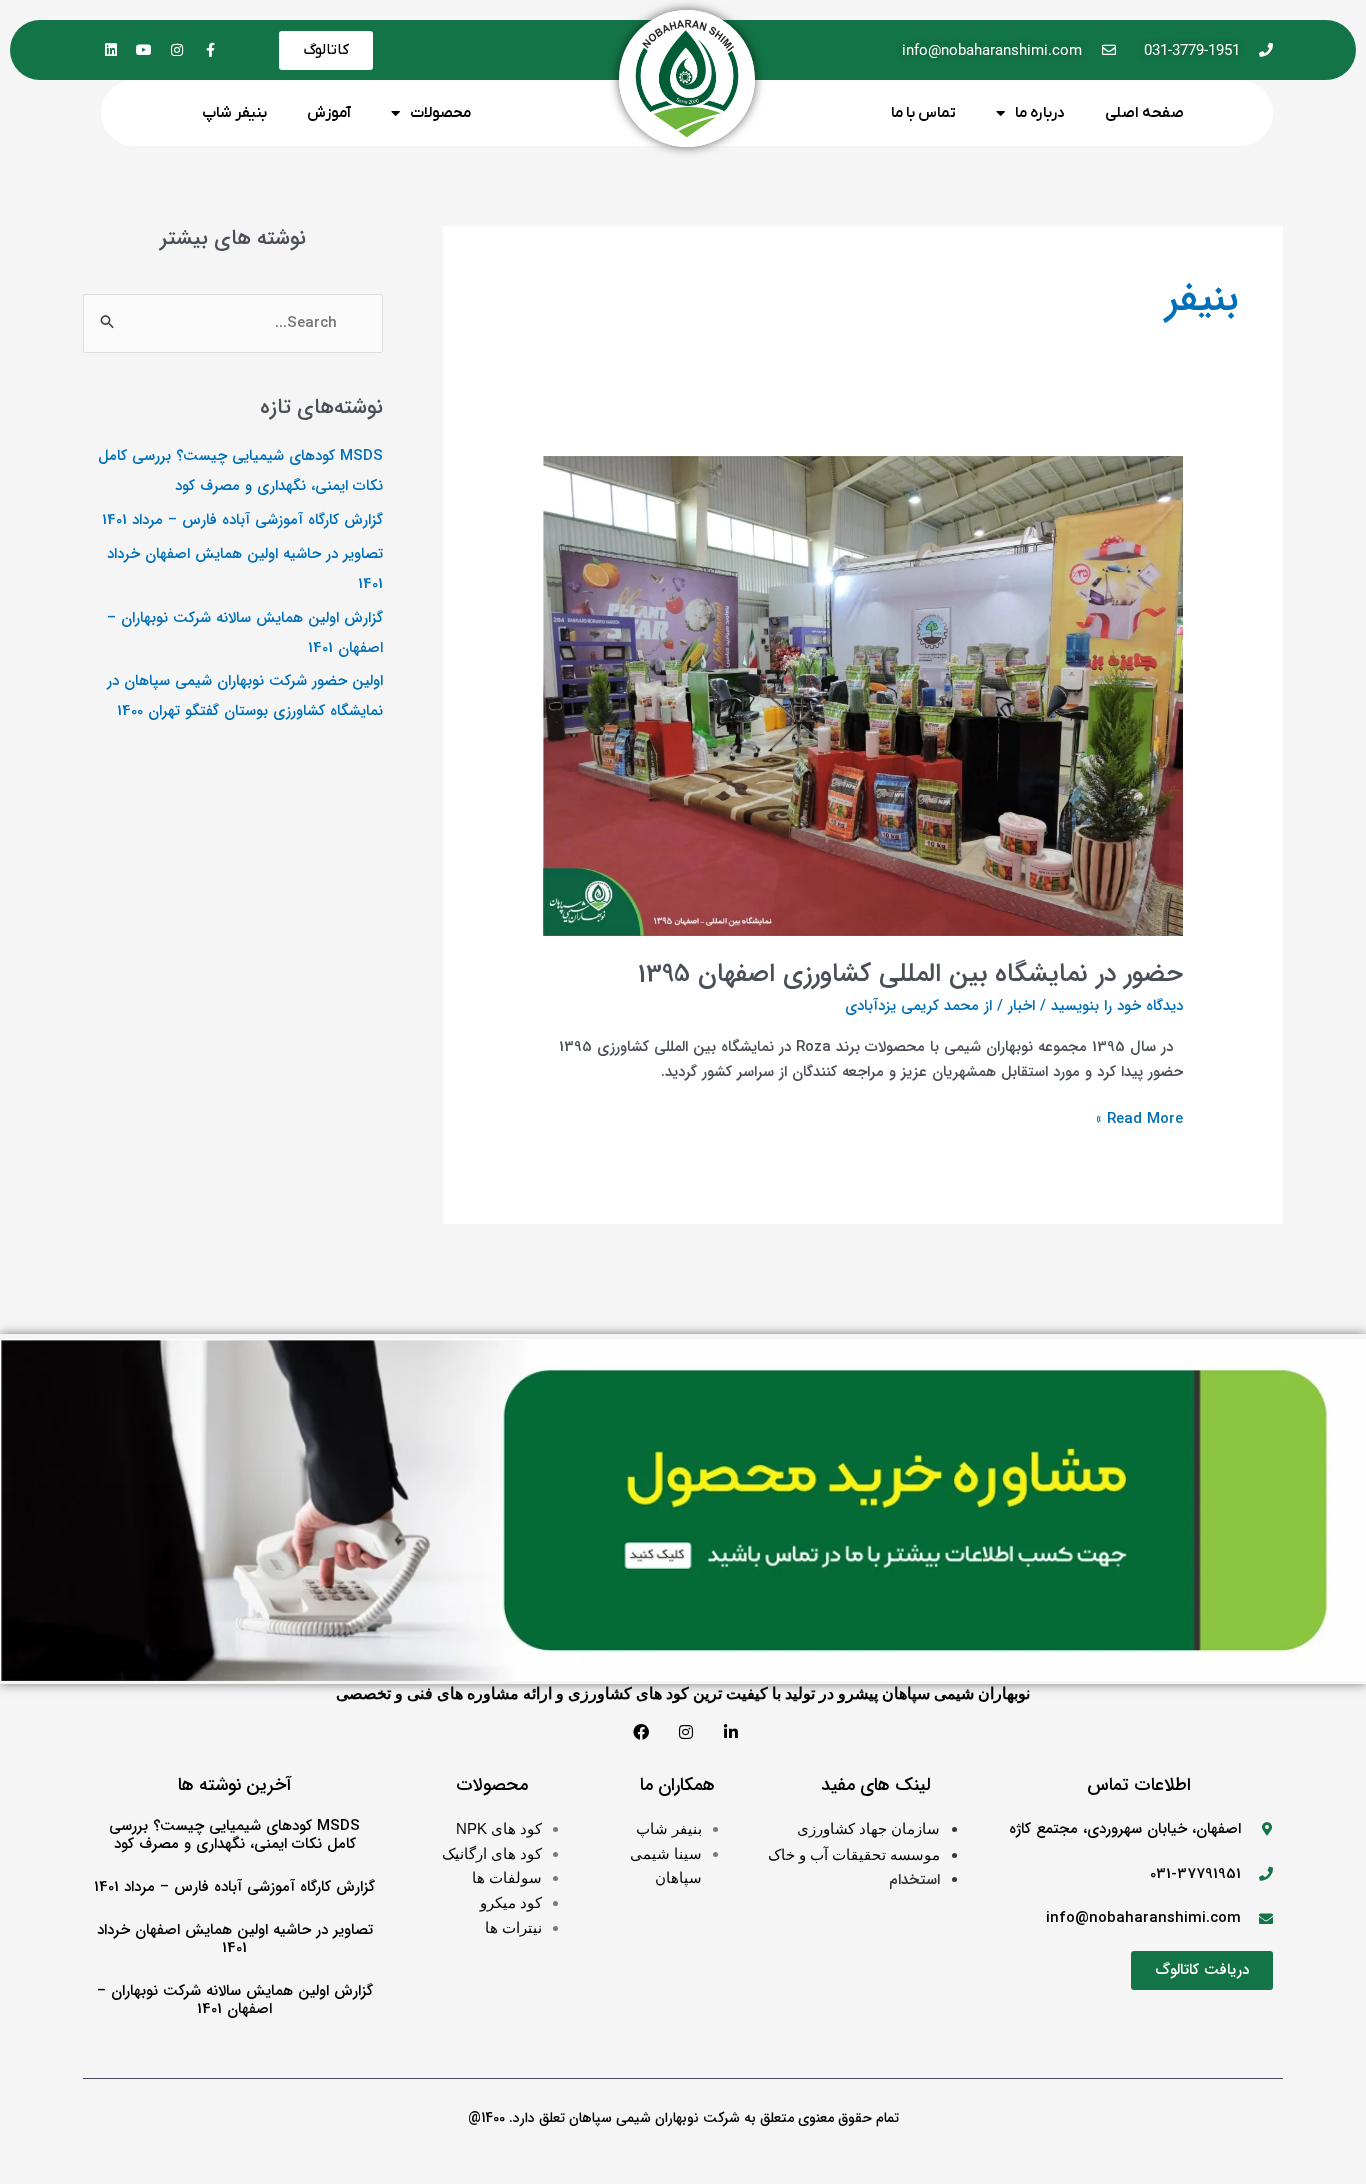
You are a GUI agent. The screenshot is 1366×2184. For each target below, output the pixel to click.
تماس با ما (923, 113)
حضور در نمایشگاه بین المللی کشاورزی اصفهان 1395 (910, 974)
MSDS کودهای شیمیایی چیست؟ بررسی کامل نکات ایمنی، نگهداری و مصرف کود (234, 1835)
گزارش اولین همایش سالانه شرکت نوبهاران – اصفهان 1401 (235, 2000)
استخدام (914, 1880)
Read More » (1139, 1119)
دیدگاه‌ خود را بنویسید (1117, 1006)
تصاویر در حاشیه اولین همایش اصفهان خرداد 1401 (235, 1939)
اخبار (1021, 1006)
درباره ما (1040, 113)
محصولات (440, 113)
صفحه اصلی (1144, 113)
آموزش (329, 113)
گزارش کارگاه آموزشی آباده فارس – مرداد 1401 (242, 520)
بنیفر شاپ (234, 113)
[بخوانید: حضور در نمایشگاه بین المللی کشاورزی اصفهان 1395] (863, 695)
